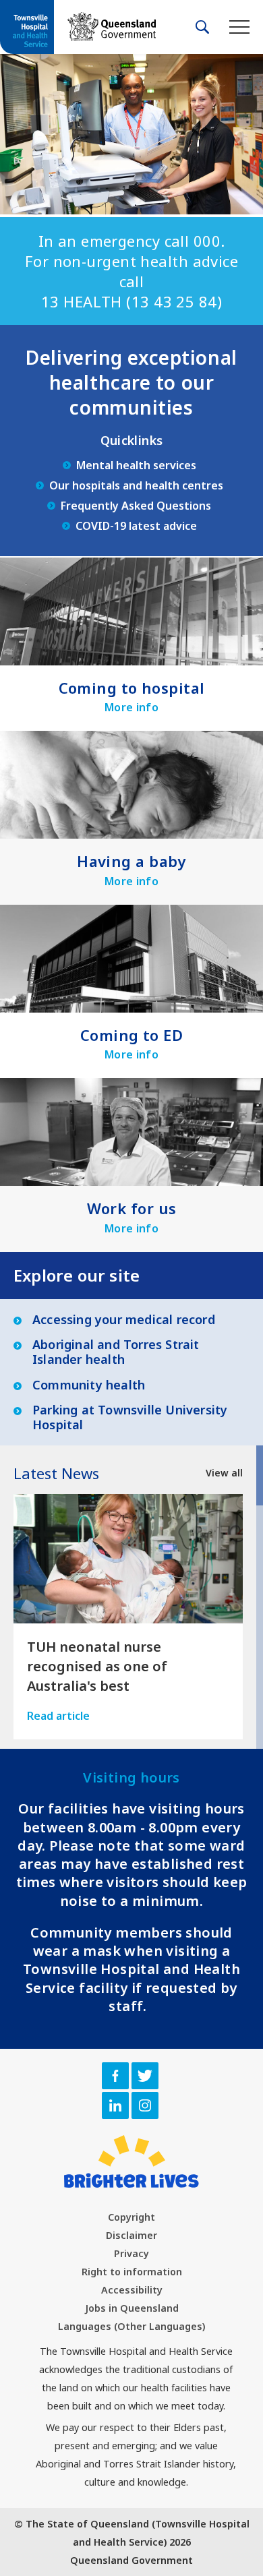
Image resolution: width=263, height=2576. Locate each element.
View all (224, 1473)
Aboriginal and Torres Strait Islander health (116, 1352)
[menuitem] (131, 2217)
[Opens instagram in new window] (145, 2105)
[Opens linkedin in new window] (115, 2105)
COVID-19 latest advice (136, 526)
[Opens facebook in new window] (115, 2076)
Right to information (132, 2272)
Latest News (56, 1473)
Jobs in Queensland (132, 2308)
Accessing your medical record (124, 1320)
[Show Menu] (239, 27)
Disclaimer (131, 2235)
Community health (89, 1385)
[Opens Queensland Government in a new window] (112, 27)
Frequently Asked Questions (136, 506)
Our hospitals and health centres (136, 485)
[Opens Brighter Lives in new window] (131, 2161)
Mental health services (136, 465)
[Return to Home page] (27, 28)
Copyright (131, 2217)
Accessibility (132, 2290)
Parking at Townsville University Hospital (130, 1417)
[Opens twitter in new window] (145, 2076)
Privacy (131, 2253)
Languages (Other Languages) (131, 2326)
